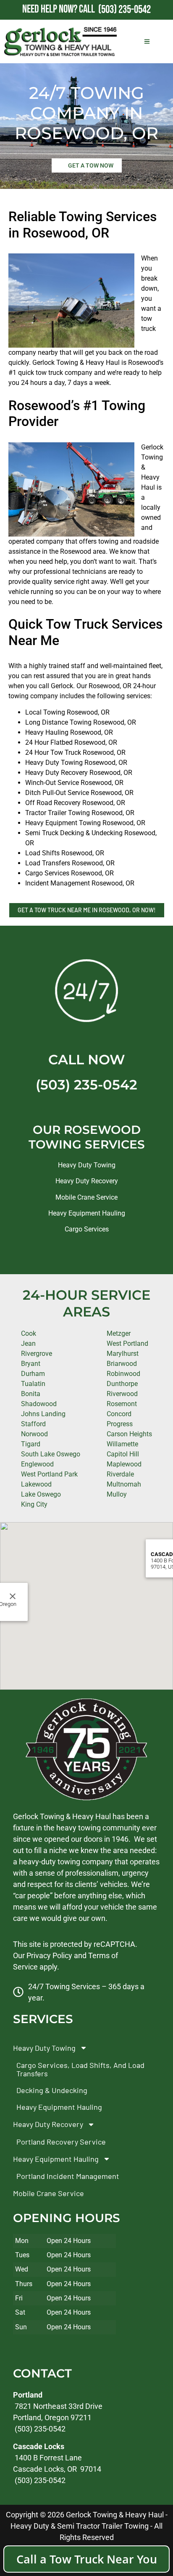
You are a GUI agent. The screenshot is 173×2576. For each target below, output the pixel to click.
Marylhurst (123, 1354)
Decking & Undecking (52, 2090)
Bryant (31, 1364)
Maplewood (124, 1464)
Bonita (31, 1394)
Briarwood (122, 1364)
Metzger (119, 1333)
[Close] (13, 1596)
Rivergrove (37, 1354)
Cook (29, 1333)
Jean (28, 1343)
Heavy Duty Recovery (87, 1181)
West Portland (127, 1343)
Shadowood (39, 1404)
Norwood (34, 1434)
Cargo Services (87, 1229)
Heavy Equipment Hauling (87, 1213)
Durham (33, 1374)
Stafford (33, 1424)
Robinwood (123, 1374)
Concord (119, 1414)
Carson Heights (129, 1434)
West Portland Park (49, 1474)
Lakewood (36, 1484)
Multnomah (124, 1484)
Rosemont (122, 1404)
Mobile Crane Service (86, 1197)
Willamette (122, 1444)
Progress (120, 1424)
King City (34, 1504)
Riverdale (120, 1474)
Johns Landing (43, 1414)
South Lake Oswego (51, 1454)
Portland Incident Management (68, 2176)
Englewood (37, 1464)
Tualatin (33, 1384)
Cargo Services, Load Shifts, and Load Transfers (80, 2069)
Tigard (31, 1444)
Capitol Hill (123, 1454)
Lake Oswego (41, 1494)
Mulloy (117, 1494)
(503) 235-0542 (86, 1085)
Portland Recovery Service (61, 2142)
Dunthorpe (122, 1384)
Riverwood (122, 1394)
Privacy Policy (49, 1955)
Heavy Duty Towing (87, 1165)
